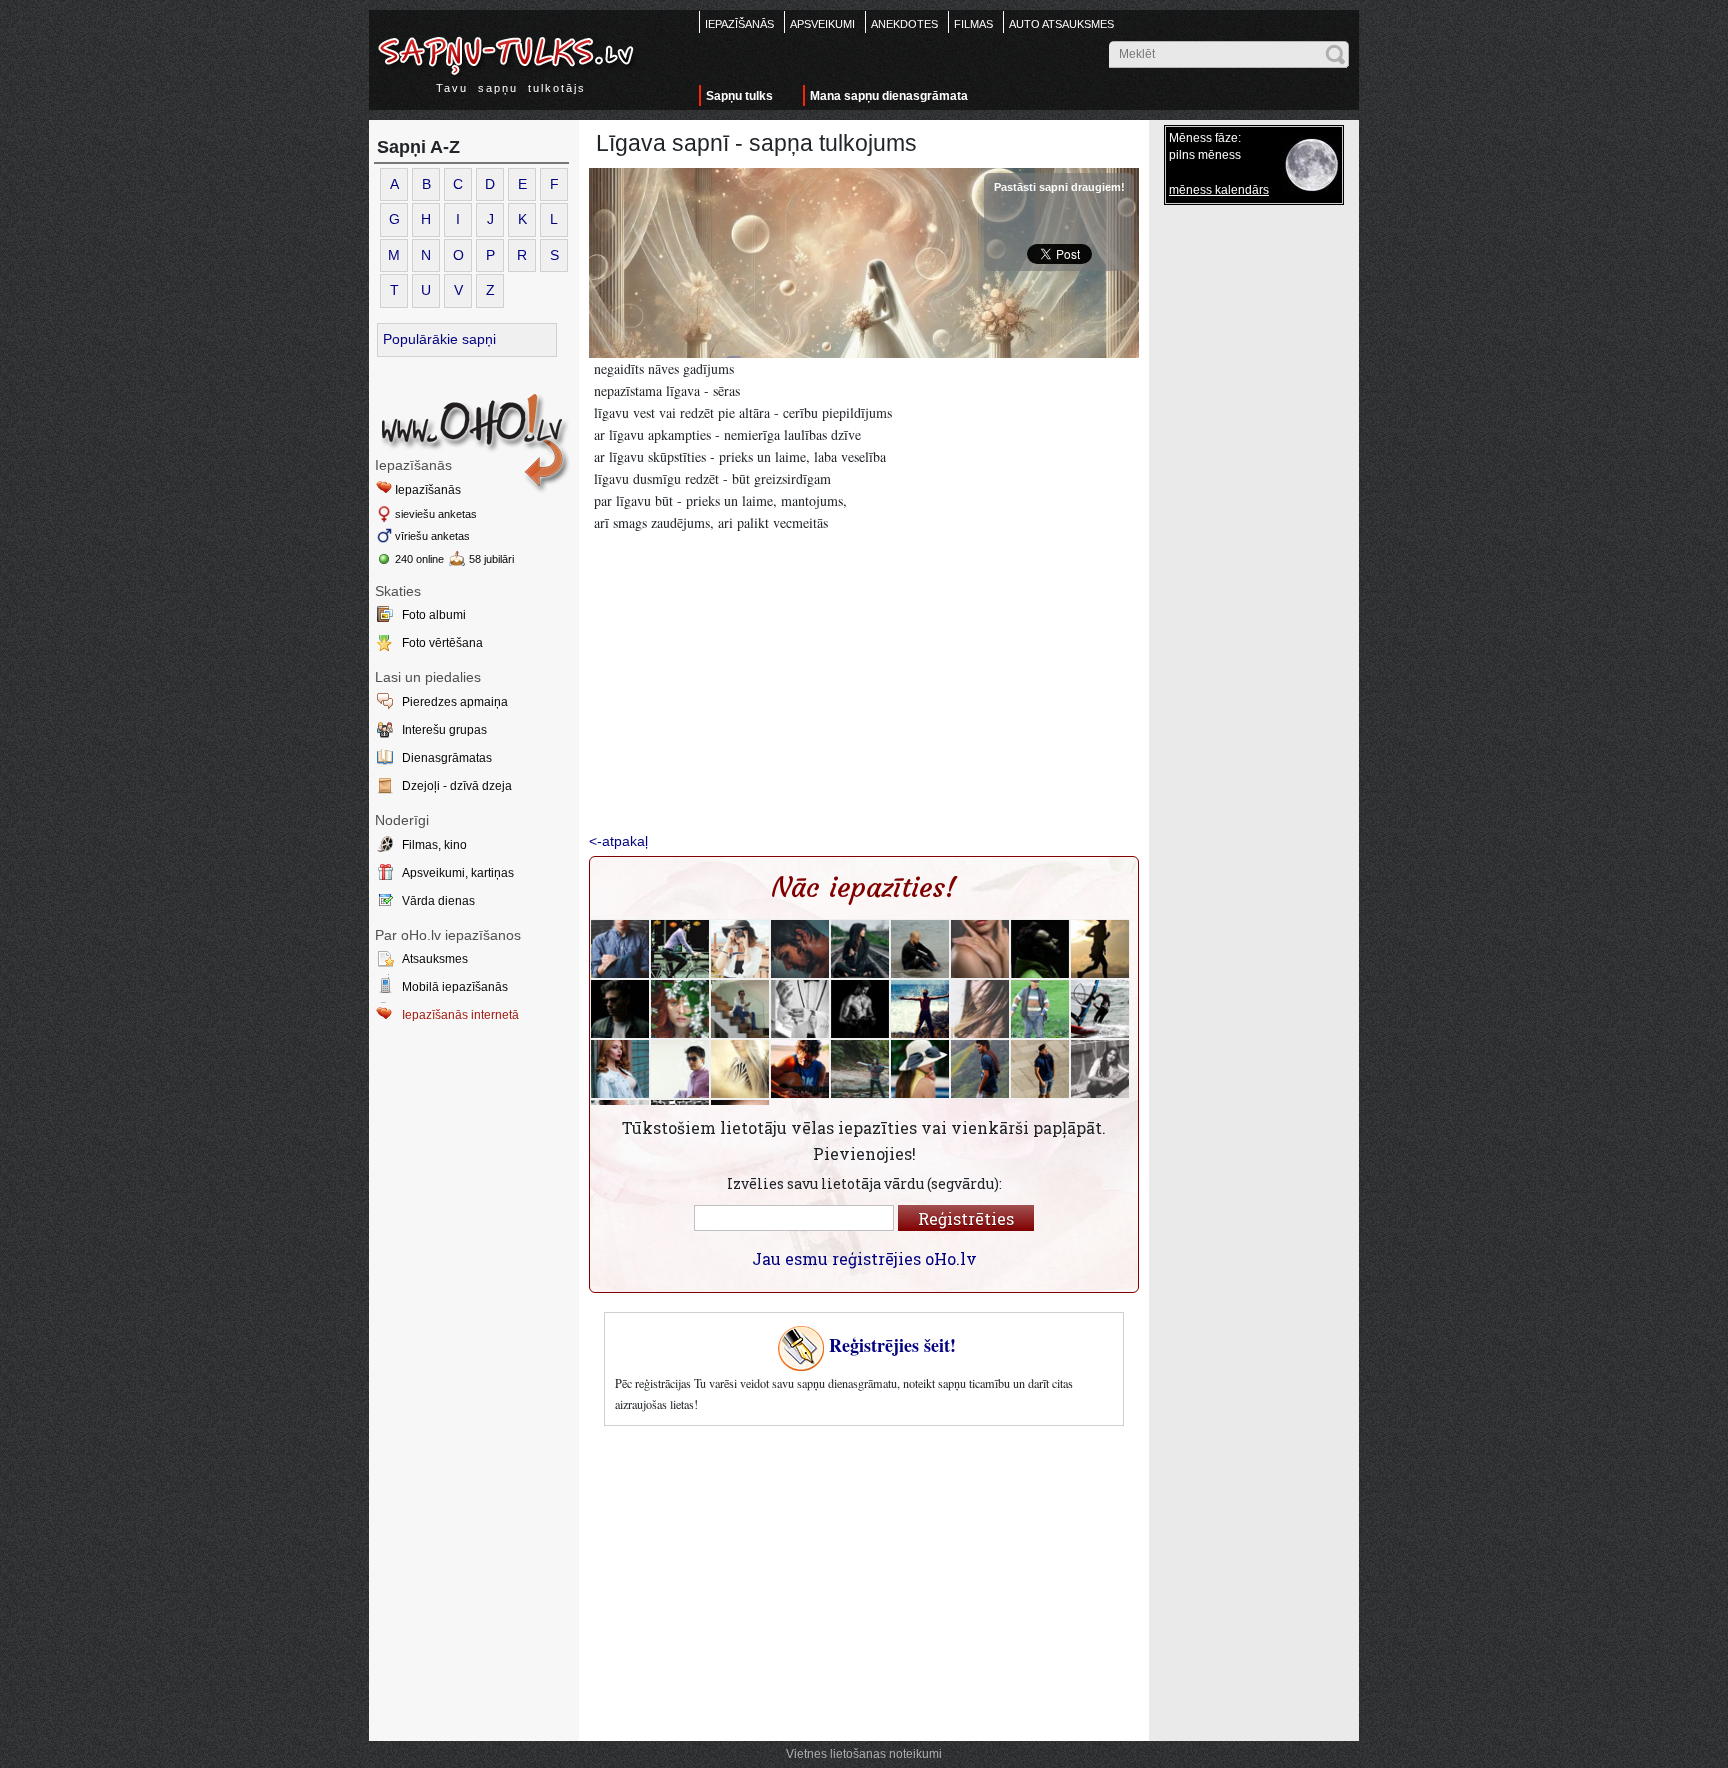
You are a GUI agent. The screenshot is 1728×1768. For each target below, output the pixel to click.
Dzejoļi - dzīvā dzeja (457, 786)
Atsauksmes (435, 959)
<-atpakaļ (618, 841)
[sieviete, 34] (920, 1069)
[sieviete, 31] (980, 1009)
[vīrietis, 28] (680, 949)
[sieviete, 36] (740, 1069)
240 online (419, 559)
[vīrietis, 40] (800, 949)
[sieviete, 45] (1100, 949)
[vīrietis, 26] (800, 1069)
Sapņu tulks (739, 96)
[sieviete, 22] (860, 949)
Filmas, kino (434, 845)
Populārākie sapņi (439, 339)
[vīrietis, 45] (800, 1009)
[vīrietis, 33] (860, 1009)
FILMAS (973, 24)
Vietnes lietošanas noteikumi (864, 1754)
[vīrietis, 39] (1040, 949)
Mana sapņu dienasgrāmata (889, 96)
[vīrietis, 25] (920, 1009)
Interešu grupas (444, 730)
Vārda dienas (438, 901)
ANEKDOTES (904, 24)
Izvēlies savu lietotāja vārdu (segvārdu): (864, 1183)
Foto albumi (434, 615)
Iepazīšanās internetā (460, 1015)
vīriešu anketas (432, 536)
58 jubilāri (491, 559)
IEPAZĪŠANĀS (739, 24)
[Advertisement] (474, 1196)
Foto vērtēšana (442, 643)
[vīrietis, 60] (1040, 1009)
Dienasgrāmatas (447, 758)
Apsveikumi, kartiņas (458, 873)
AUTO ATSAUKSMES (1061, 24)
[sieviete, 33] (740, 949)
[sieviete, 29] (980, 949)
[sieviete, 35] (1100, 1069)
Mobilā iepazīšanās (455, 987)
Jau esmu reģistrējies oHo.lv (864, 1258)
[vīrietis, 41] (920, 949)
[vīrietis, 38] (680, 1069)
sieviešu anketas (436, 514)
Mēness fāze (1203, 138)
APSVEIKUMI (822, 24)
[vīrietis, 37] (620, 1009)
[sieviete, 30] (620, 1069)
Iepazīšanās (428, 490)
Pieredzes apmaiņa (455, 702)
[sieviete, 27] (680, 1009)
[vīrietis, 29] (620, 949)
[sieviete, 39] (860, 1069)
